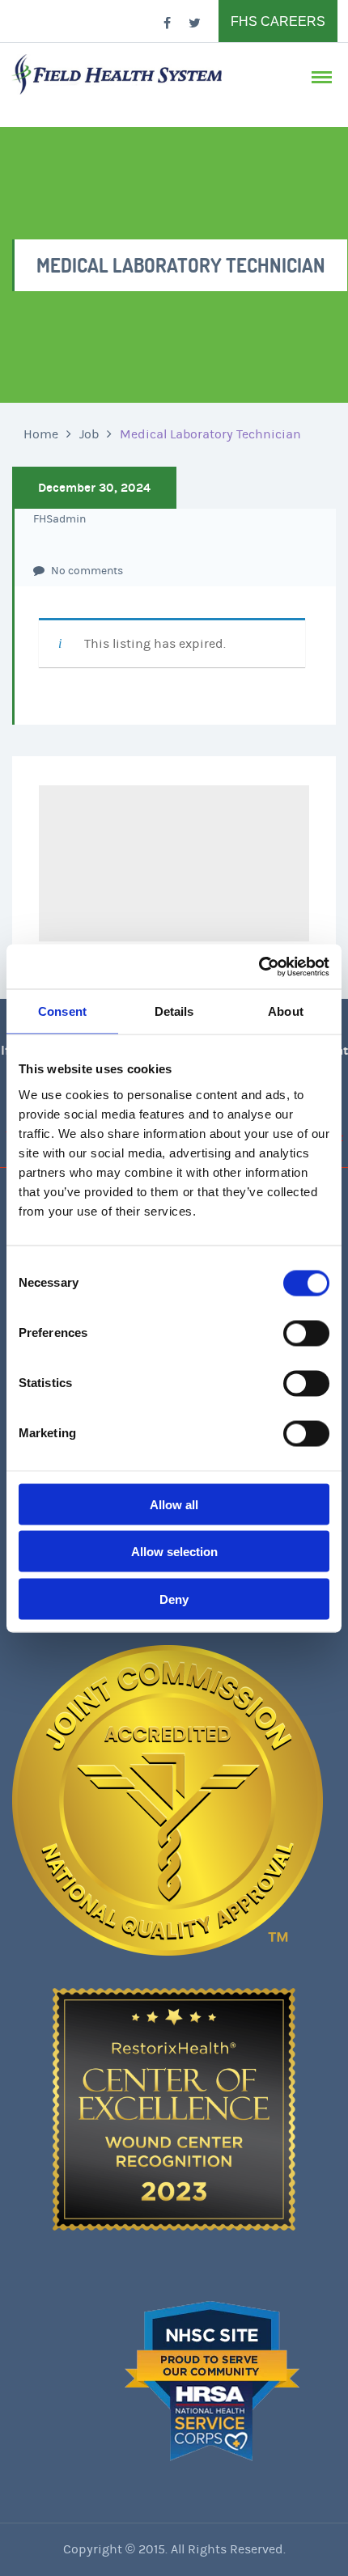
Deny (174, 1599)
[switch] (306, 1333)
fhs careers (278, 21)
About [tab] (286, 1011)
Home (41, 434)
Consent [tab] (62, 1011)
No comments (86, 571)
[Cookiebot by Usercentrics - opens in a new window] (259, 967)
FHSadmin (59, 519)
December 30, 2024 (94, 488)
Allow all (174, 1504)
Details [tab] (174, 1011)
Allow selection (174, 1552)
